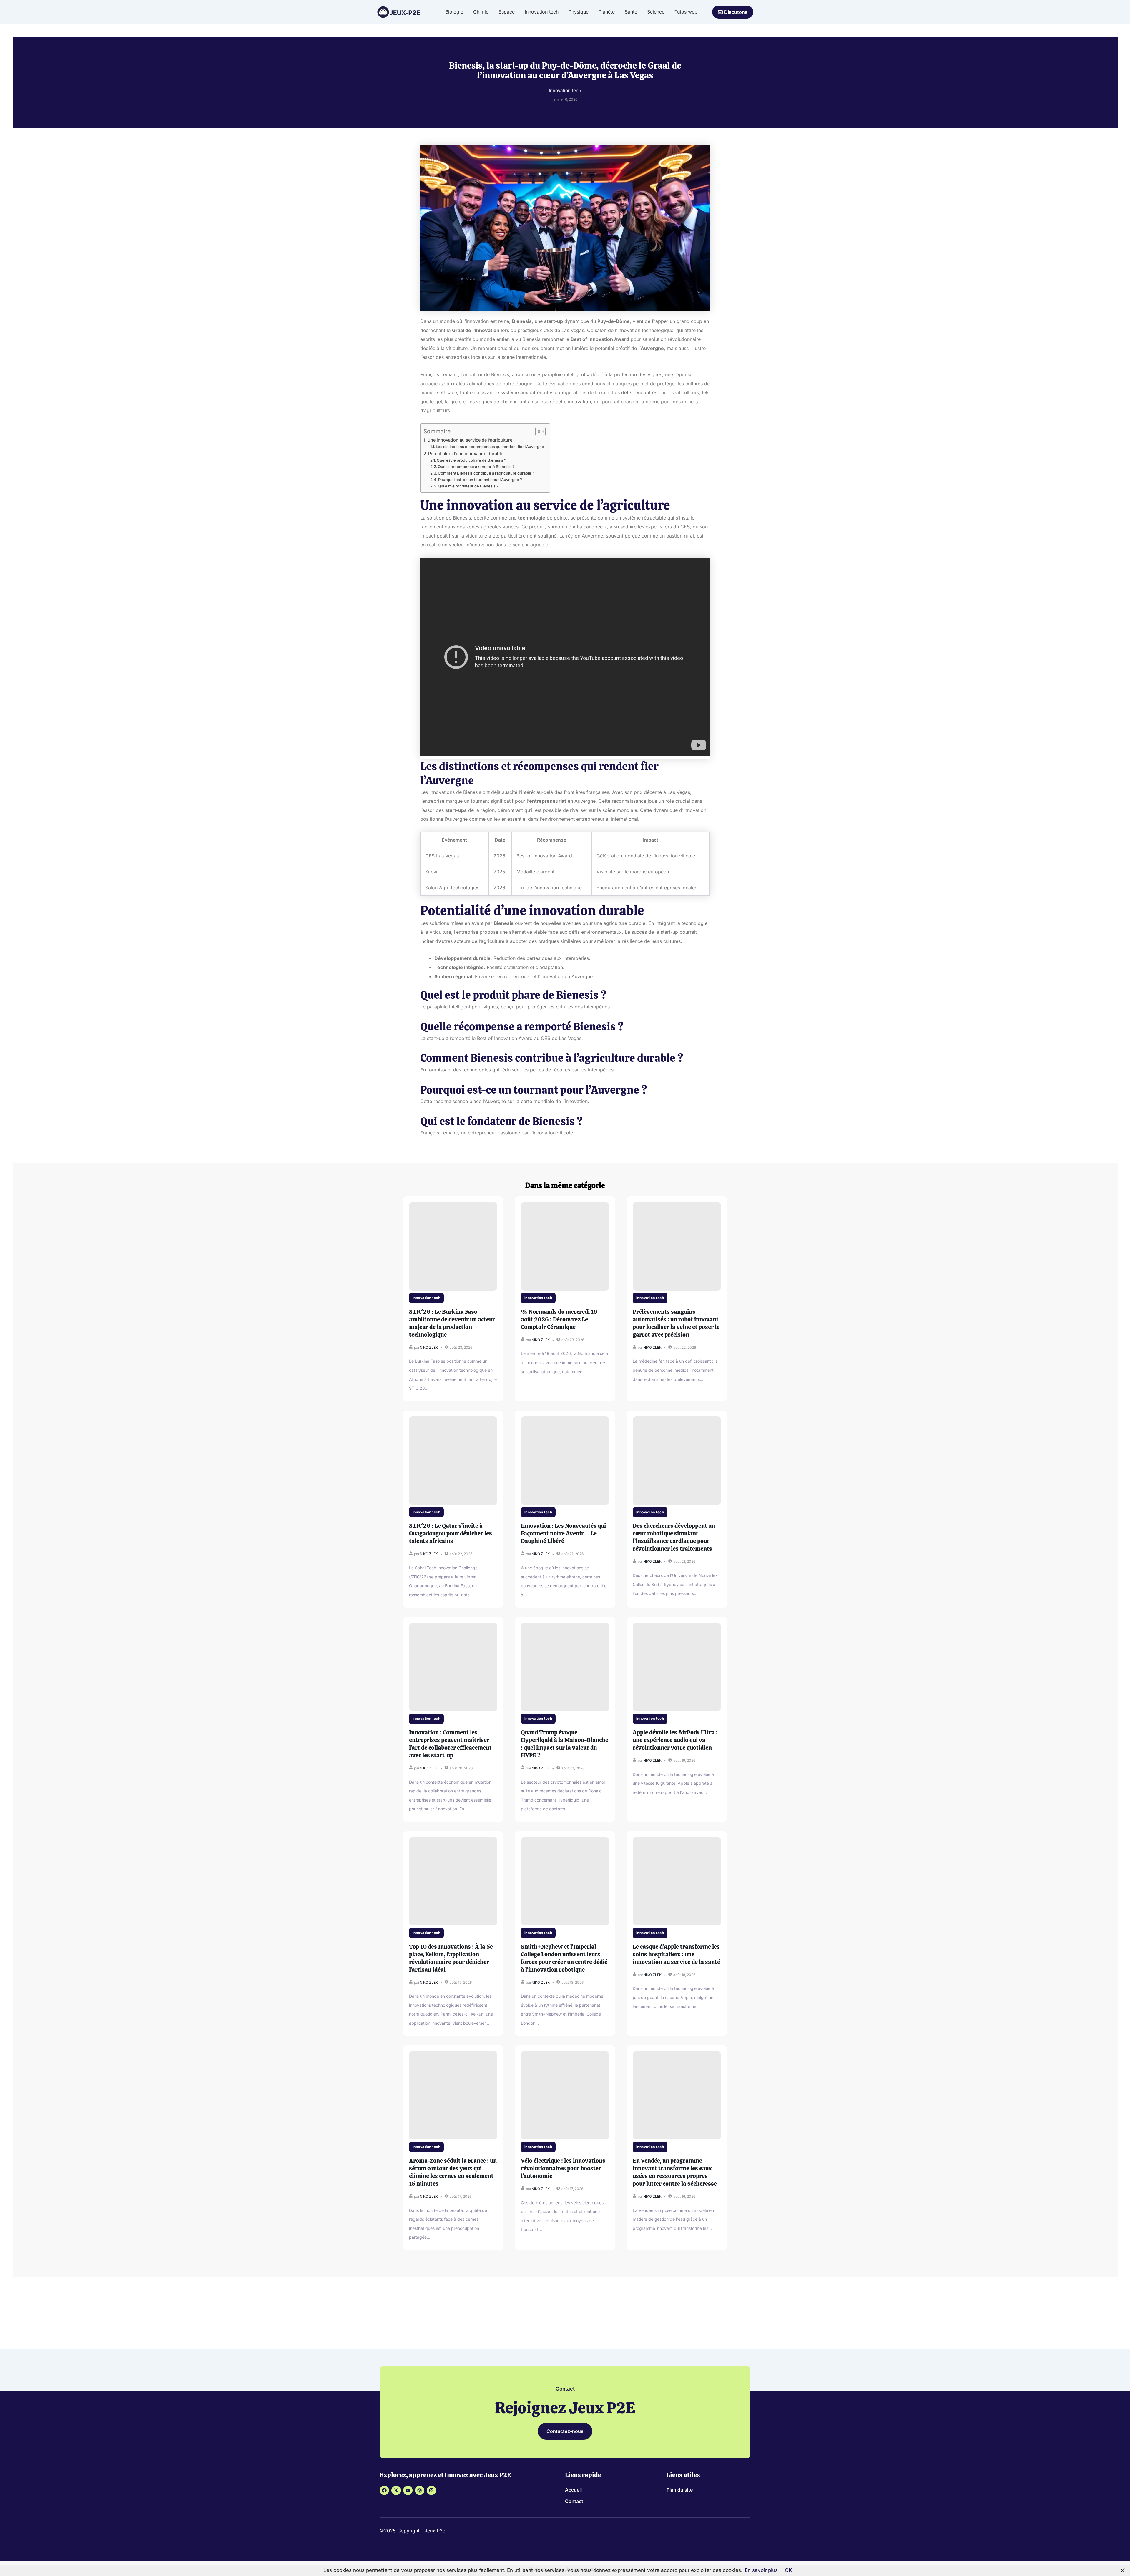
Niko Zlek (429, 1347)
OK (788, 2570)
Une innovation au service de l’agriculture (470, 440)
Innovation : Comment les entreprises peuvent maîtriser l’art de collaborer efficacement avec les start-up (450, 1744)
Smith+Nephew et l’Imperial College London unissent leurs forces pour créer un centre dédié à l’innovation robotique (564, 1958)
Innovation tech (542, 12)
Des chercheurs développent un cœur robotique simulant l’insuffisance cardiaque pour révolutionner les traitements (674, 1537)
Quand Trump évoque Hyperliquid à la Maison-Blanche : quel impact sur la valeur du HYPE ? (565, 1744)
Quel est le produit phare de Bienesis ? (471, 460)
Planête (607, 12)
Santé (631, 12)
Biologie (454, 12)
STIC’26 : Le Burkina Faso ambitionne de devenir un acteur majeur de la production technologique (452, 1323)
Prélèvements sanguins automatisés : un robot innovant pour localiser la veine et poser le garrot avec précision (676, 1323)
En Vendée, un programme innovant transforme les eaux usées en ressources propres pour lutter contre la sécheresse (675, 2172)
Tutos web (686, 12)
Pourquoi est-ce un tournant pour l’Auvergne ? (480, 480)
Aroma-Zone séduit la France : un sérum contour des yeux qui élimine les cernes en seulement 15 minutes (453, 2172)
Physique (579, 12)
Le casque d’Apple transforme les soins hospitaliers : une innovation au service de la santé (676, 1954)
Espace (507, 12)
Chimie (481, 12)
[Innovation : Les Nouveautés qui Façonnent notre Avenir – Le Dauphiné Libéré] (565, 1461)
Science (656, 12)
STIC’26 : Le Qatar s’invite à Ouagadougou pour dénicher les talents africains (451, 1533)
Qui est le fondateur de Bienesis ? (468, 486)
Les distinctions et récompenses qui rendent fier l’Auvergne (490, 447)
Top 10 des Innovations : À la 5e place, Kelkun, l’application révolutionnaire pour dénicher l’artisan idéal (451, 1958)
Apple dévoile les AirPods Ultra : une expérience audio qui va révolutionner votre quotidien (675, 1740)
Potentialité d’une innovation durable (466, 453)
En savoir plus (761, 2570)
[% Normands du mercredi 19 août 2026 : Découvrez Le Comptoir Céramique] (565, 1246)
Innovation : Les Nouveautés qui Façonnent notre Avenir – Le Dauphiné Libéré (563, 1533)
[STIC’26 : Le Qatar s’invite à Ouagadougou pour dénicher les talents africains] (453, 1461)
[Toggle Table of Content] (537, 432)
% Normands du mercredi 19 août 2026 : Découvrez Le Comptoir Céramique (559, 1319)
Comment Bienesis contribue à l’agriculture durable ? (486, 473)
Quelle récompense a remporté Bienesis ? (476, 467)
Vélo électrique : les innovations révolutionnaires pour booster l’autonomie (563, 2168)
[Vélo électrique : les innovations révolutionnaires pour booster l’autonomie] (565, 2095)
